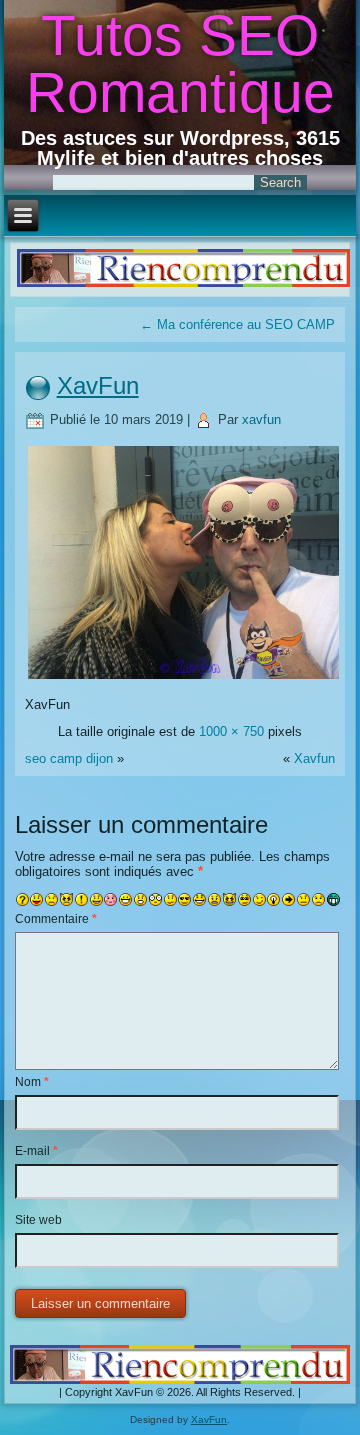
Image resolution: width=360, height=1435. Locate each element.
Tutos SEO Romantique (180, 63)
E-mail (36, 1151)
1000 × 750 (231, 731)
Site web (38, 1220)
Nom (32, 1082)
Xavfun (314, 758)
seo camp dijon (69, 758)
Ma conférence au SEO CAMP (237, 324)
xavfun (261, 419)
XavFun (98, 385)
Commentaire (56, 919)
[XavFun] (183, 677)
